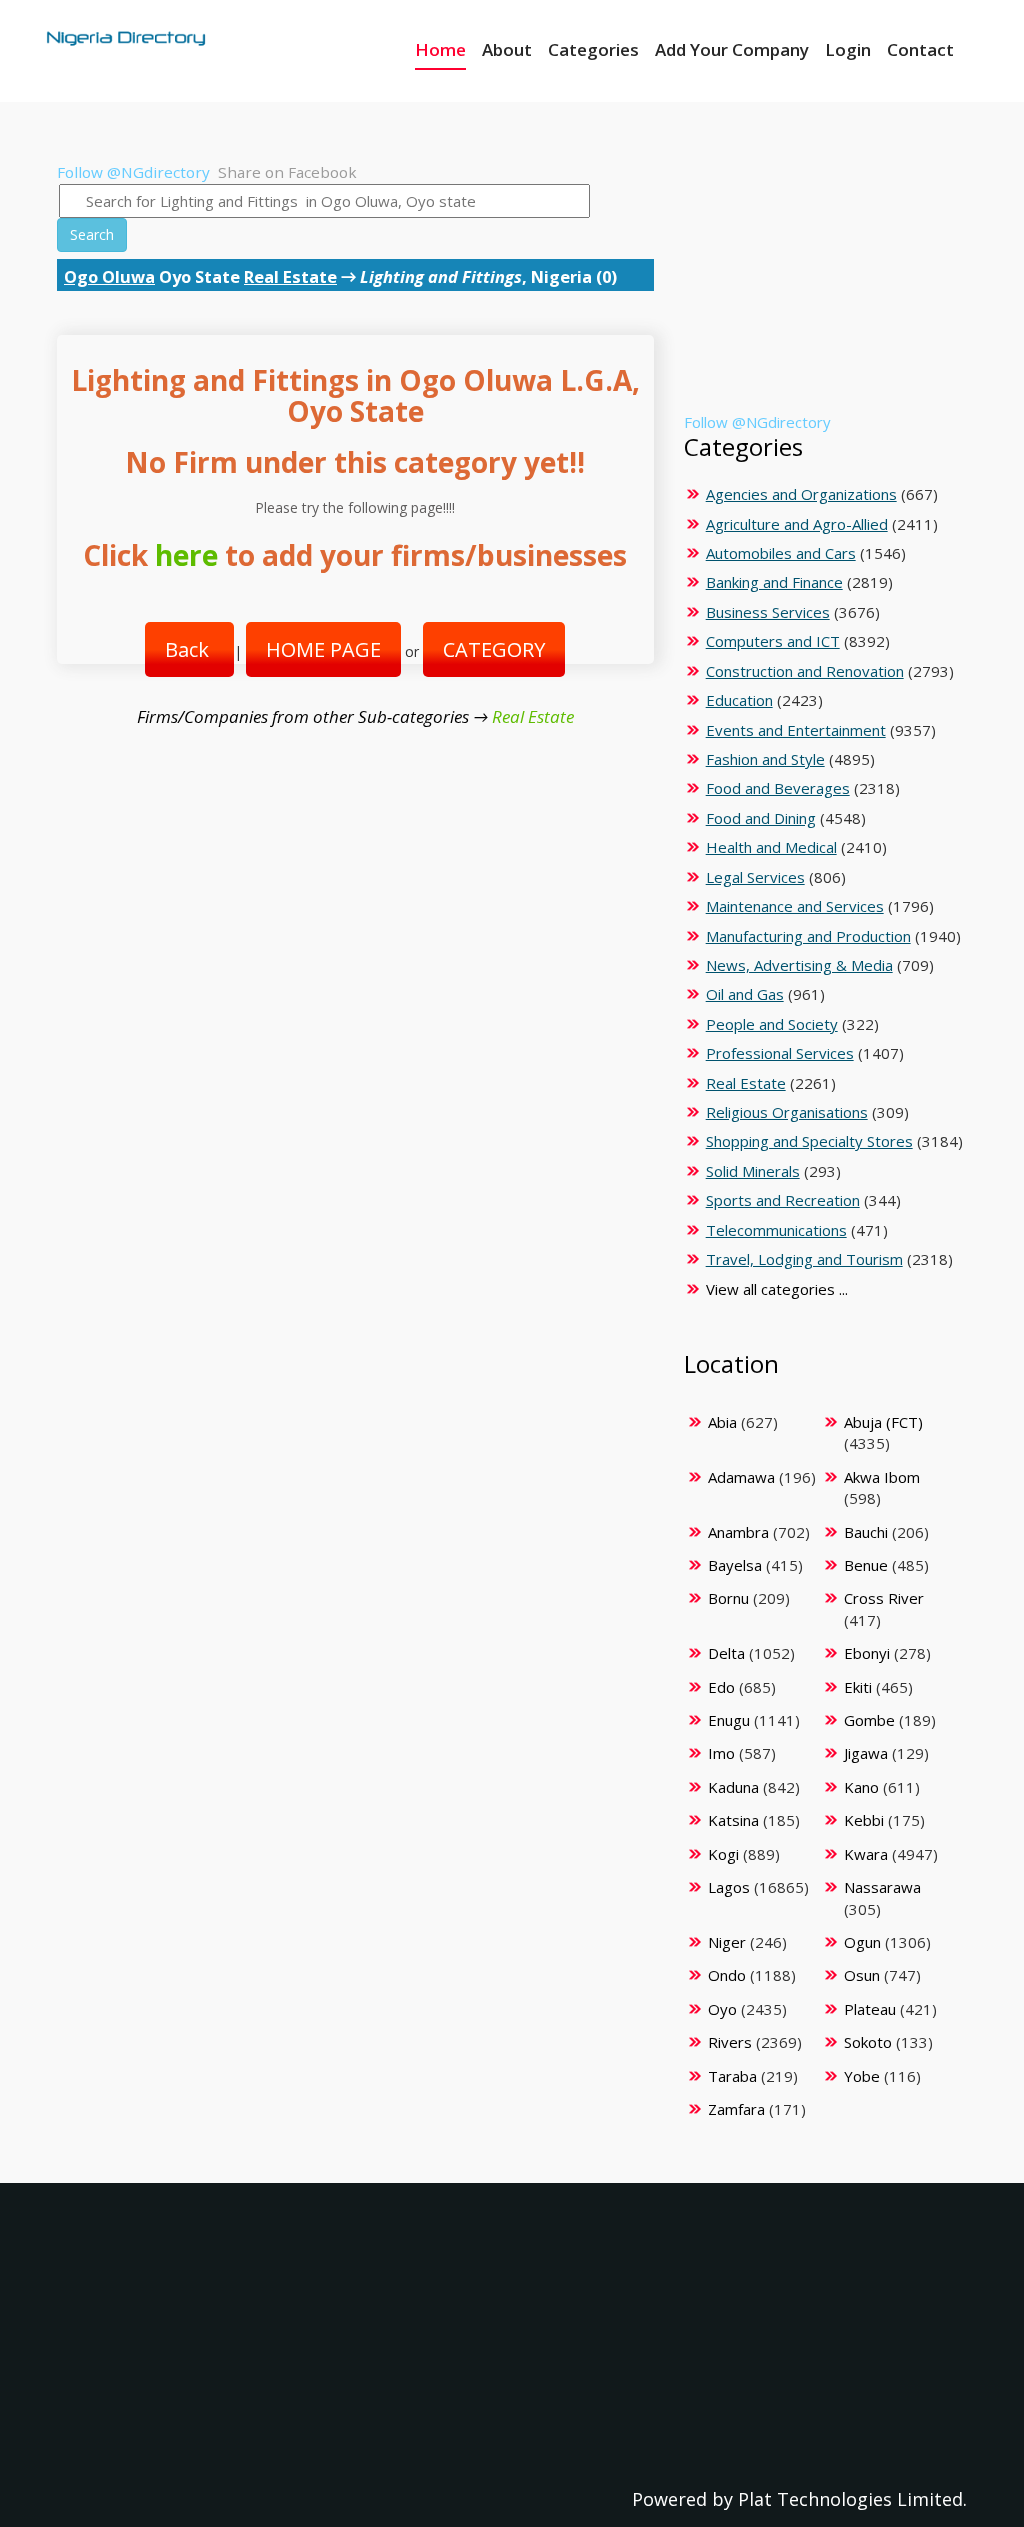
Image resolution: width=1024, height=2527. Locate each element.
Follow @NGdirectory (133, 172)
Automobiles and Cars (781, 553)
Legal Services (755, 877)
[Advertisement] (823, 287)
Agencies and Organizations (801, 494)
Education (739, 700)
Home (440, 49)
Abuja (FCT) (883, 1422)
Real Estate (290, 276)
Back (189, 649)
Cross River (884, 1598)
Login (848, 49)
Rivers (730, 2042)
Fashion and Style (765, 759)
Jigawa (866, 1753)
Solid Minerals (753, 1171)
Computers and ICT (773, 641)
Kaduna (733, 1787)
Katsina (733, 1820)
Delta (726, 1653)
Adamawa (741, 1477)
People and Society (772, 1024)
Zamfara (736, 2109)
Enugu (729, 1720)
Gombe (869, 1720)
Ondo (727, 1975)
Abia (722, 1422)
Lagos (729, 1887)
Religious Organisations (787, 1112)
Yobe (862, 2076)
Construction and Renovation (805, 671)
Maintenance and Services (795, 906)
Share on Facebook (287, 172)
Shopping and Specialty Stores (809, 1141)
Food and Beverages (778, 788)
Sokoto (868, 2042)
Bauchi (866, 1532)
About (507, 49)
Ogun (862, 1942)
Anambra (738, 1532)
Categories (593, 49)
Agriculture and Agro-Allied (797, 524)
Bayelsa (735, 1565)
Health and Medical (771, 847)
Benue (866, 1565)
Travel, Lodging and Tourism (804, 1259)
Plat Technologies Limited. (852, 2499)
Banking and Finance (774, 582)
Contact (920, 49)
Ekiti (858, 1687)
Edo (721, 1687)
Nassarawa (882, 1887)
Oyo (722, 2009)
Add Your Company (732, 49)
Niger (727, 1942)
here (186, 555)
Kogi (723, 1854)
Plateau (870, 2009)
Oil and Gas (745, 994)
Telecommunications (776, 1230)
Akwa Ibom (882, 1477)
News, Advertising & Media (799, 965)
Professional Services (780, 1053)
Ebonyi (867, 1653)
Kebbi (864, 1820)
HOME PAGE (323, 649)
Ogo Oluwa (109, 276)
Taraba (732, 2076)
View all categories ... (777, 1289)
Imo (721, 1753)
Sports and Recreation (783, 1200)
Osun (862, 1975)
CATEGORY (494, 649)
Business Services (768, 612)
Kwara (866, 1854)
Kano (861, 1787)
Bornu (728, 1598)
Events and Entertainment (796, 730)
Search (92, 234)
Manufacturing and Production (808, 936)
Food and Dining (761, 818)
